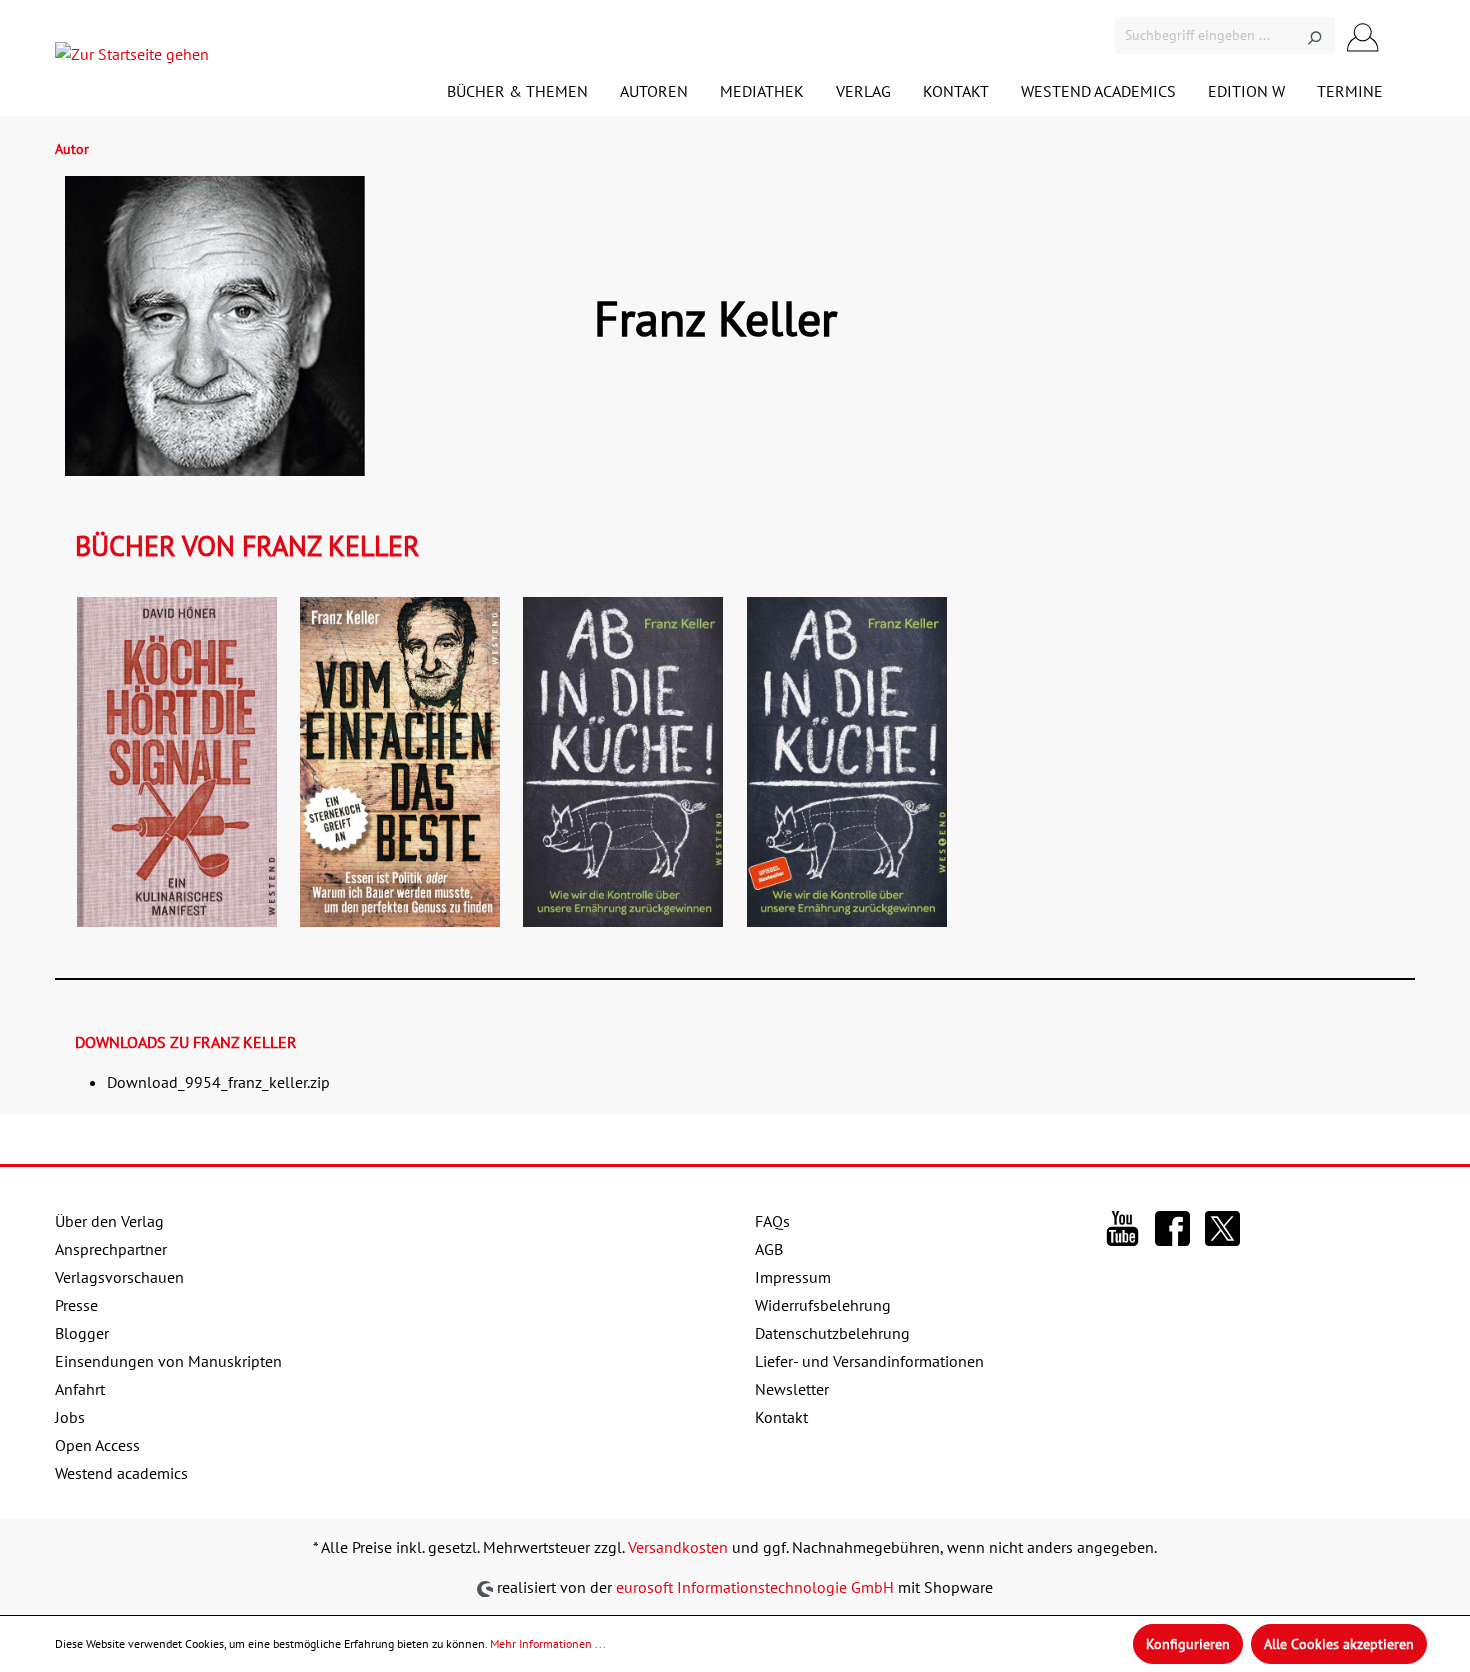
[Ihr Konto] (1363, 35)
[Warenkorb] (1403, 38)
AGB (769, 1249)
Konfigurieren (1188, 1644)
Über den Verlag (109, 1221)
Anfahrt (80, 1389)
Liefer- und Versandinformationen (869, 1361)
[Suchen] (1314, 35)
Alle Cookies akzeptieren (1339, 1644)
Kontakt (781, 1417)
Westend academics (121, 1473)
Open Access (97, 1445)
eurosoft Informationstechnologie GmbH (755, 1587)
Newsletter (792, 1389)
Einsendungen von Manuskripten (168, 1361)
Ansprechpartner (111, 1249)
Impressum (793, 1277)
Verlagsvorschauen (119, 1277)
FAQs (772, 1221)
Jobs (70, 1417)
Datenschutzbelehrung (832, 1333)
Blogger (82, 1333)
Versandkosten (678, 1547)
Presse (76, 1305)
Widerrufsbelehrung (823, 1305)
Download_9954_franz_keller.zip (218, 1082)
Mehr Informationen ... (548, 1643)
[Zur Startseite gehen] (132, 58)
